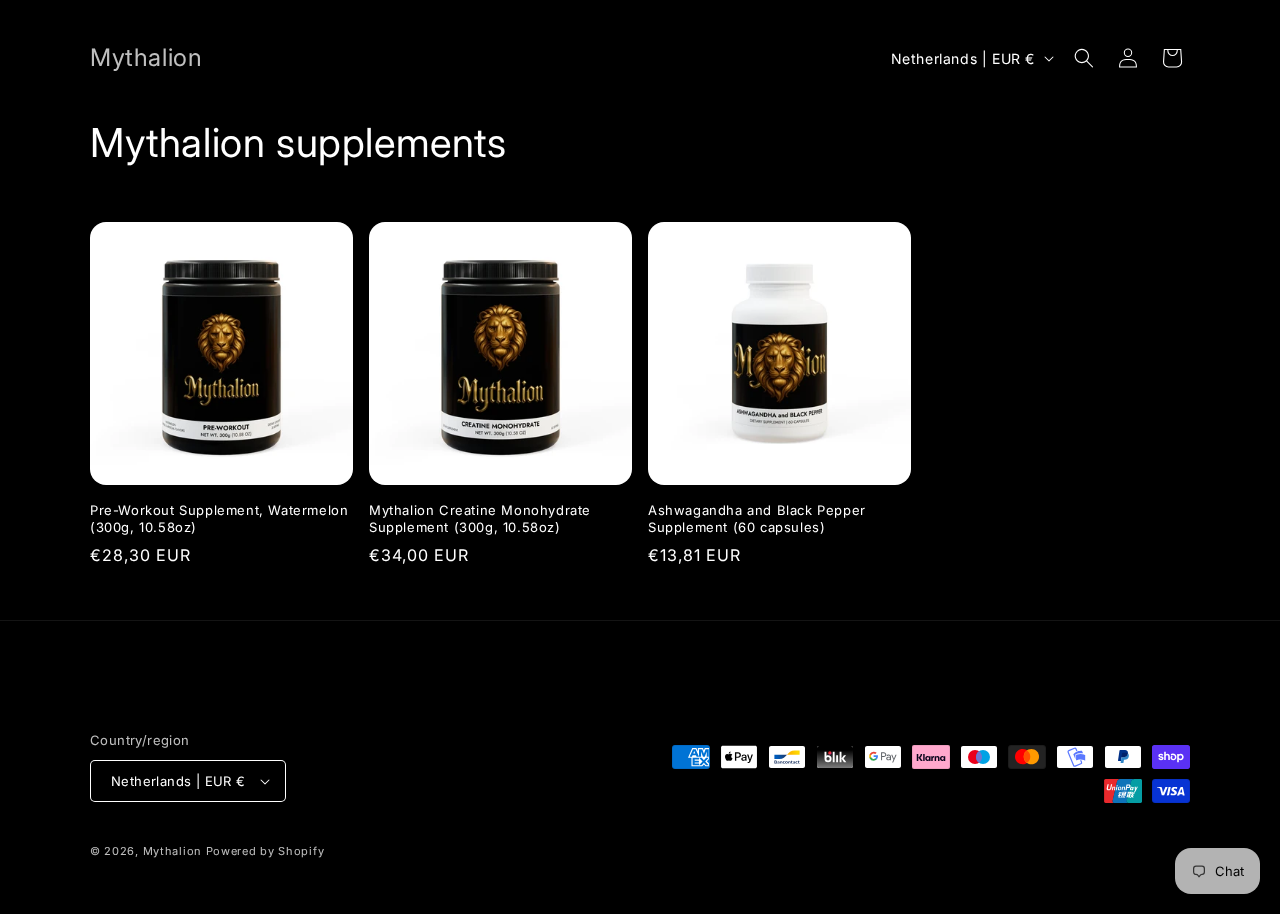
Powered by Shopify (265, 851)
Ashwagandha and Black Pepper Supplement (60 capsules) (757, 518)
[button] (1084, 58)
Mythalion (172, 851)
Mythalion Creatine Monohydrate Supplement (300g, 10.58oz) (480, 518)
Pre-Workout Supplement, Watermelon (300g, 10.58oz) (219, 518)
